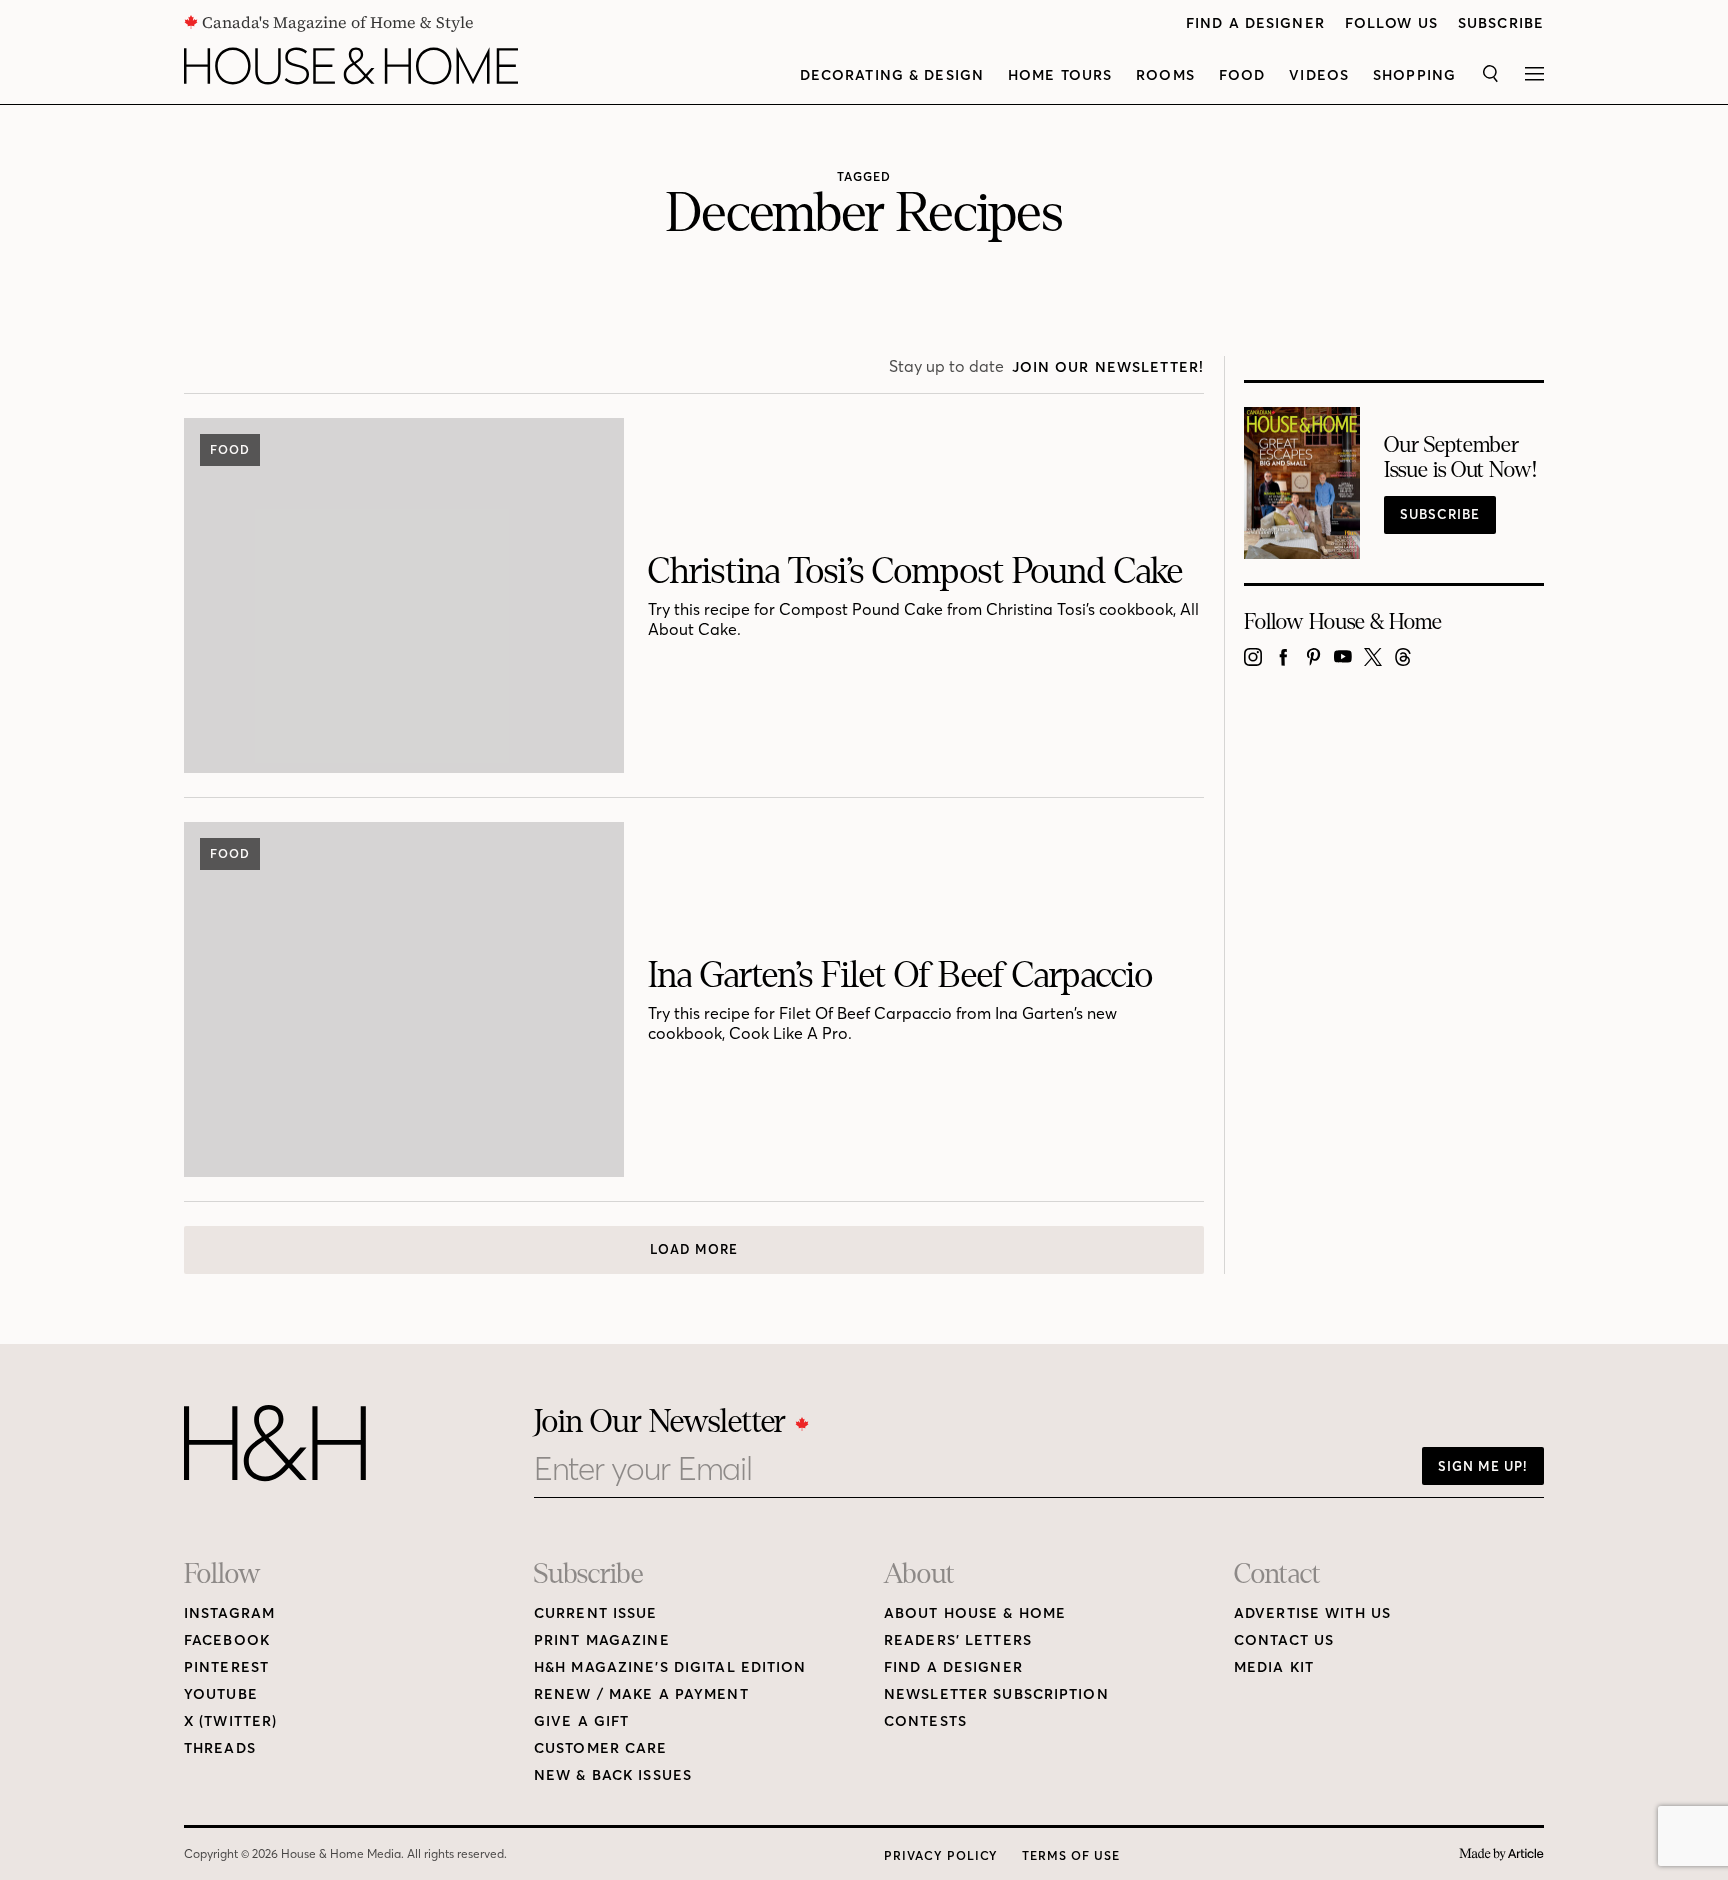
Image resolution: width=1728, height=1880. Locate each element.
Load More (694, 1249)
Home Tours (1060, 75)
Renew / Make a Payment (641, 1694)
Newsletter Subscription (996, 1694)
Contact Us (1284, 1640)
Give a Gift (581, 1721)
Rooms (1165, 75)
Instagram (229, 1613)
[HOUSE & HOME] (351, 66)
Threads (220, 1748)
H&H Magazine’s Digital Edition (670, 1667)
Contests (925, 1721)
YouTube (221, 1694)
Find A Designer (1255, 23)
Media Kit (1274, 1667)
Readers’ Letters (958, 1640)
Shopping (1414, 75)
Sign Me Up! (1483, 1466)
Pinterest (226, 1667)
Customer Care (601, 1748)
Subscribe (1501, 23)
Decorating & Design (892, 75)
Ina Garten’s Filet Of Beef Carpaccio (900, 975)
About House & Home (975, 1613)
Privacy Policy (941, 1855)
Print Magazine (602, 1640)
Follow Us (1391, 23)
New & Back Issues (613, 1775)
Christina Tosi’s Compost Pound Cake (915, 571)
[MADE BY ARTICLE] (1501, 1854)
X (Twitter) (230, 1721)
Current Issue (596, 1613)
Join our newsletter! (1108, 367)
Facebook (227, 1640)
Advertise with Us (1312, 1613)
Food (1242, 75)
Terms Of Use (1071, 1855)
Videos (1319, 75)
